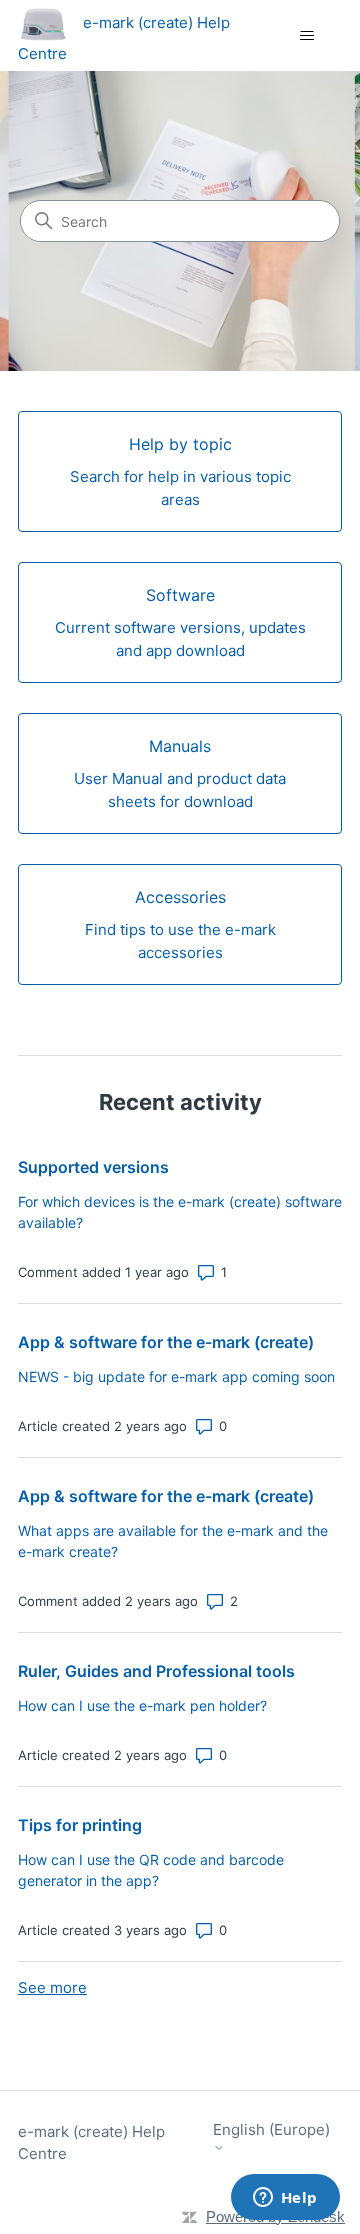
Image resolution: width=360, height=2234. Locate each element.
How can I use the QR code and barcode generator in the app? (151, 1870)
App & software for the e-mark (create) (166, 1342)
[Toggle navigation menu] (306, 36)
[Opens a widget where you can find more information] (285, 2199)
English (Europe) (271, 2130)
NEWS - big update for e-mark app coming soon (176, 1376)
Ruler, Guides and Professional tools (156, 1671)
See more (52, 1987)
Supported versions (93, 1167)
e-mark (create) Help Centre (91, 2143)
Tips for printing (80, 1825)
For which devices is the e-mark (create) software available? (180, 1212)
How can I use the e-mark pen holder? (142, 1705)
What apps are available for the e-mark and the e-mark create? (173, 1541)
